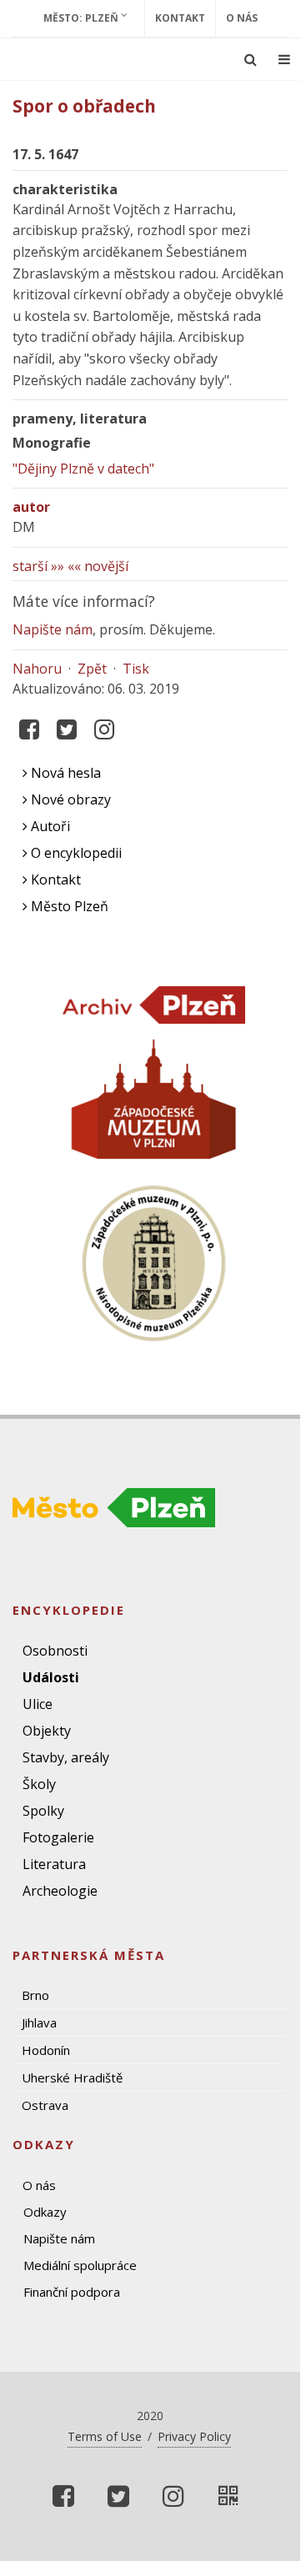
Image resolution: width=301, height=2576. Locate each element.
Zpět (92, 669)
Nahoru (37, 669)
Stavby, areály (66, 1757)
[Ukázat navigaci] (284, 59)
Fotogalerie (58, 1837)
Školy (39, 1784)
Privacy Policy (194, 2436)
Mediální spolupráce (80, 2265)
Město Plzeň (68, 906)
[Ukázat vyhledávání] (251, 59)
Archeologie (60, 1891)
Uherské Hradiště (72, 2077)
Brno (35, 1995)
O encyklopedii (75, 853)
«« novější (98, 566)
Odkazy (45, 2212)
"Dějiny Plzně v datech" (83, 469)
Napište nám (53, 629)
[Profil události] (228, 2496)
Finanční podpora (72, 2292)
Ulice (38, 1704)
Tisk (136, 669)
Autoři (49, 826)
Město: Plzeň (82, 18)
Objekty (47, 1731)
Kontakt (180, 18)
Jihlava (39, 2022)
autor (31, 507)
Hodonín (46, 2050)
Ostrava (45, 2105)
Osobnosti (55, 1651)
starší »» (38, 566)
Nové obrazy (69, 799)
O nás (242, 18)
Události (51, 1677)
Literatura (54, 1864)
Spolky (43, 1811)
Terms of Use (105, 2436)
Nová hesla (64, 773)
